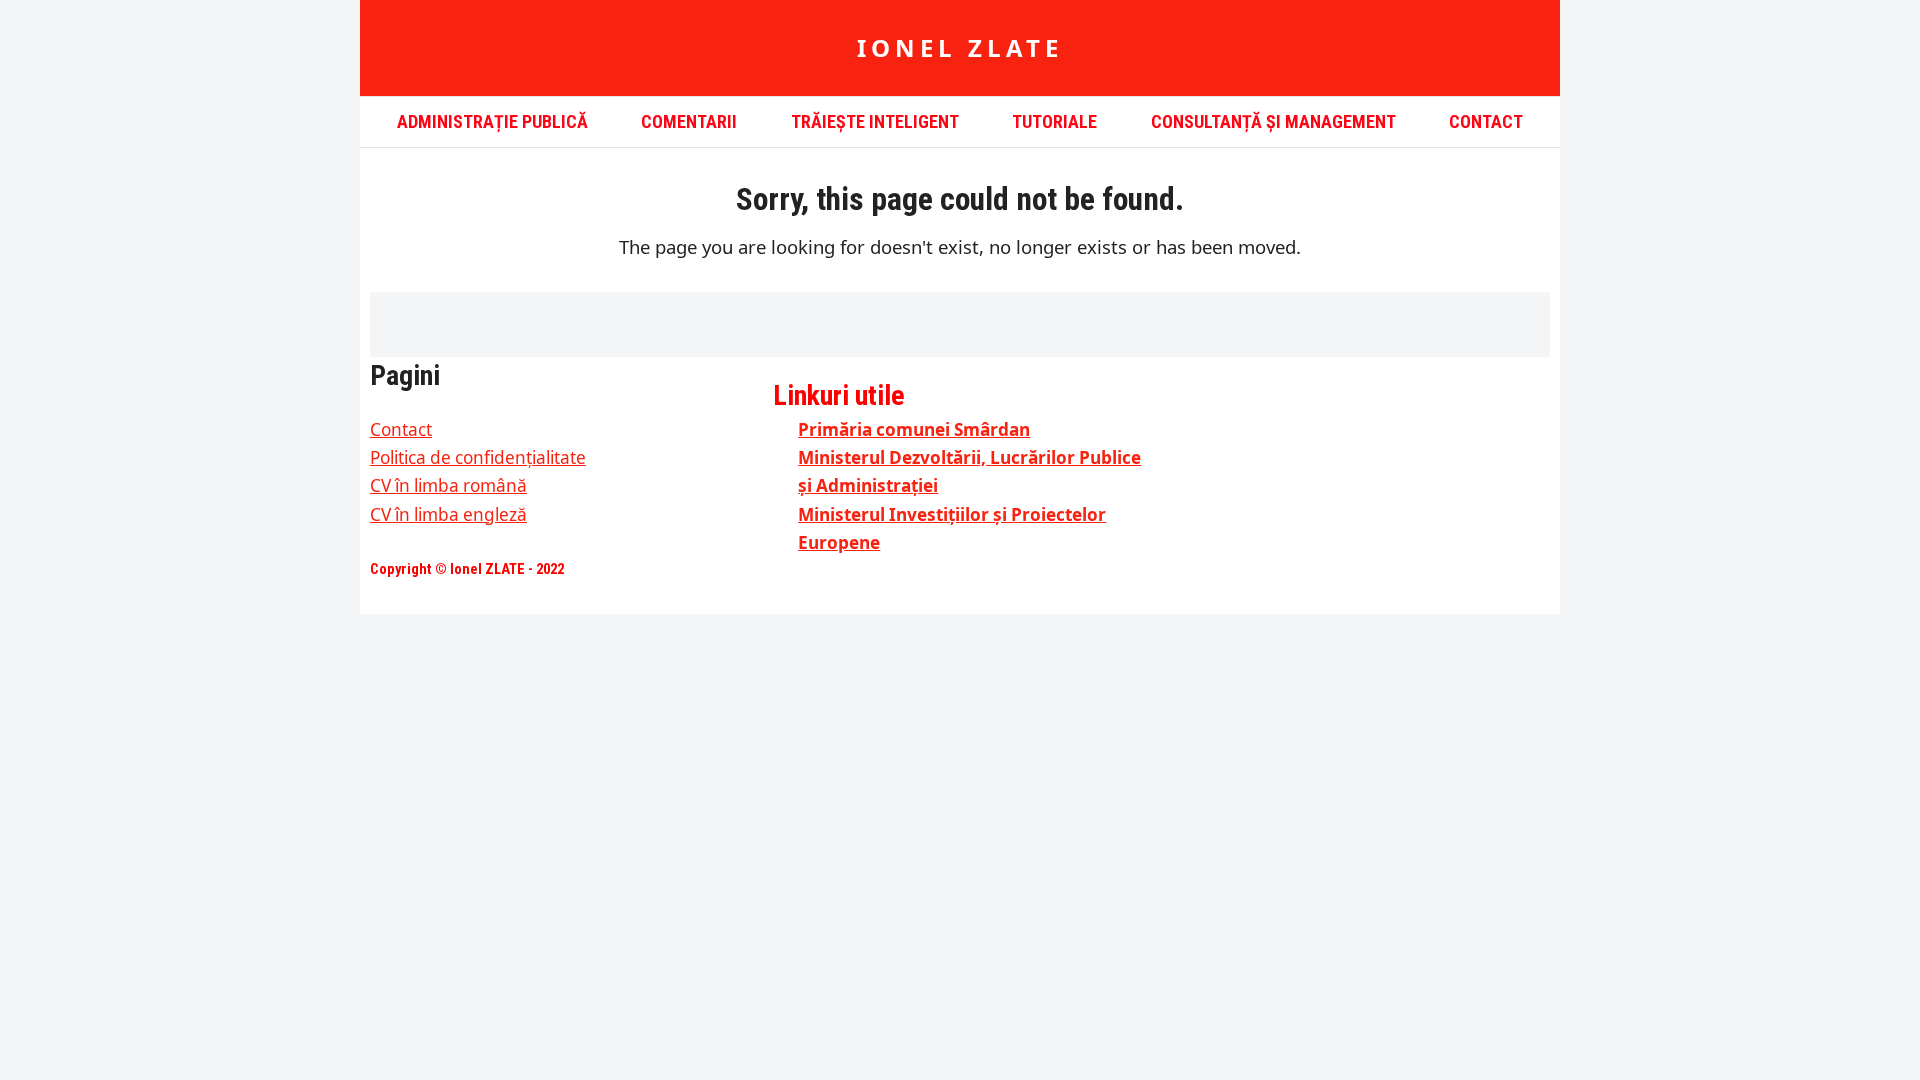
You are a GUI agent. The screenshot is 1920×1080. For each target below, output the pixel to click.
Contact (401, 429)
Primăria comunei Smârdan (914, 429)
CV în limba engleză (448, 514)
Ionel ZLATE (960, 47)
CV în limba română (448, 485)
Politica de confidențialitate (478, 457)
